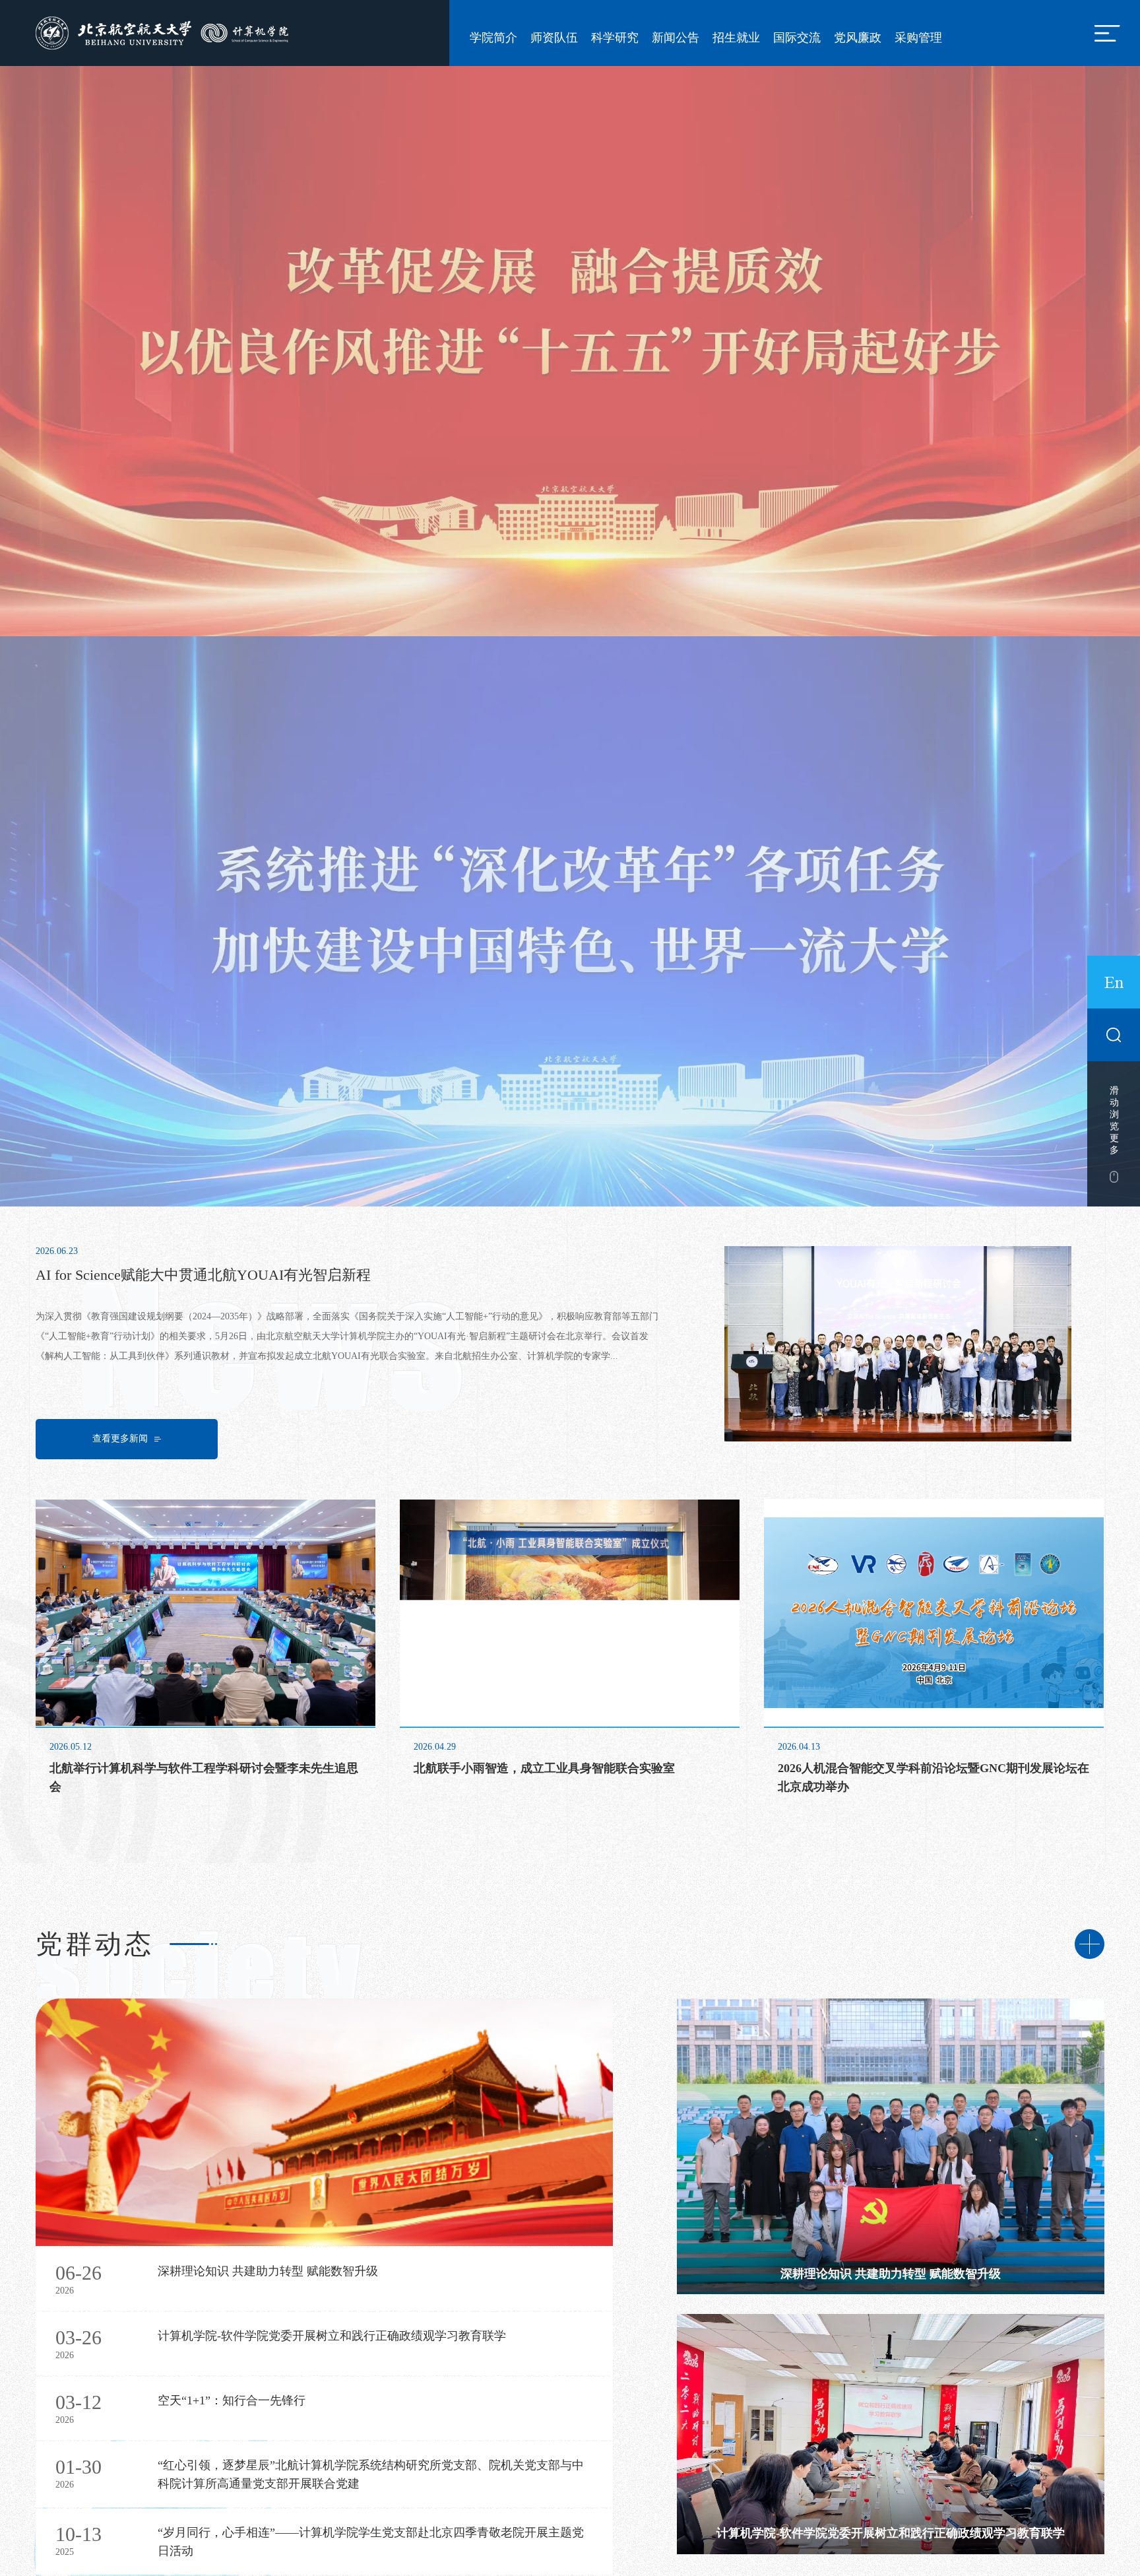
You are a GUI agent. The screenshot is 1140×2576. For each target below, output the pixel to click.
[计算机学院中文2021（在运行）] (165, 32)
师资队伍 (554, 38)
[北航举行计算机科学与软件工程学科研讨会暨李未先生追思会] (206, 1250)
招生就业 (736, 38)
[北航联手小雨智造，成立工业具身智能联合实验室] (570, 1250)
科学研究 (615, 38)
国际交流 (797, 38)
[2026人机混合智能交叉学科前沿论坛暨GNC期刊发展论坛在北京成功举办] (934, 1250)
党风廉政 (858, 38)
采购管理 (918, 38)
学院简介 (493, 38)
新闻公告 (676, 38)
